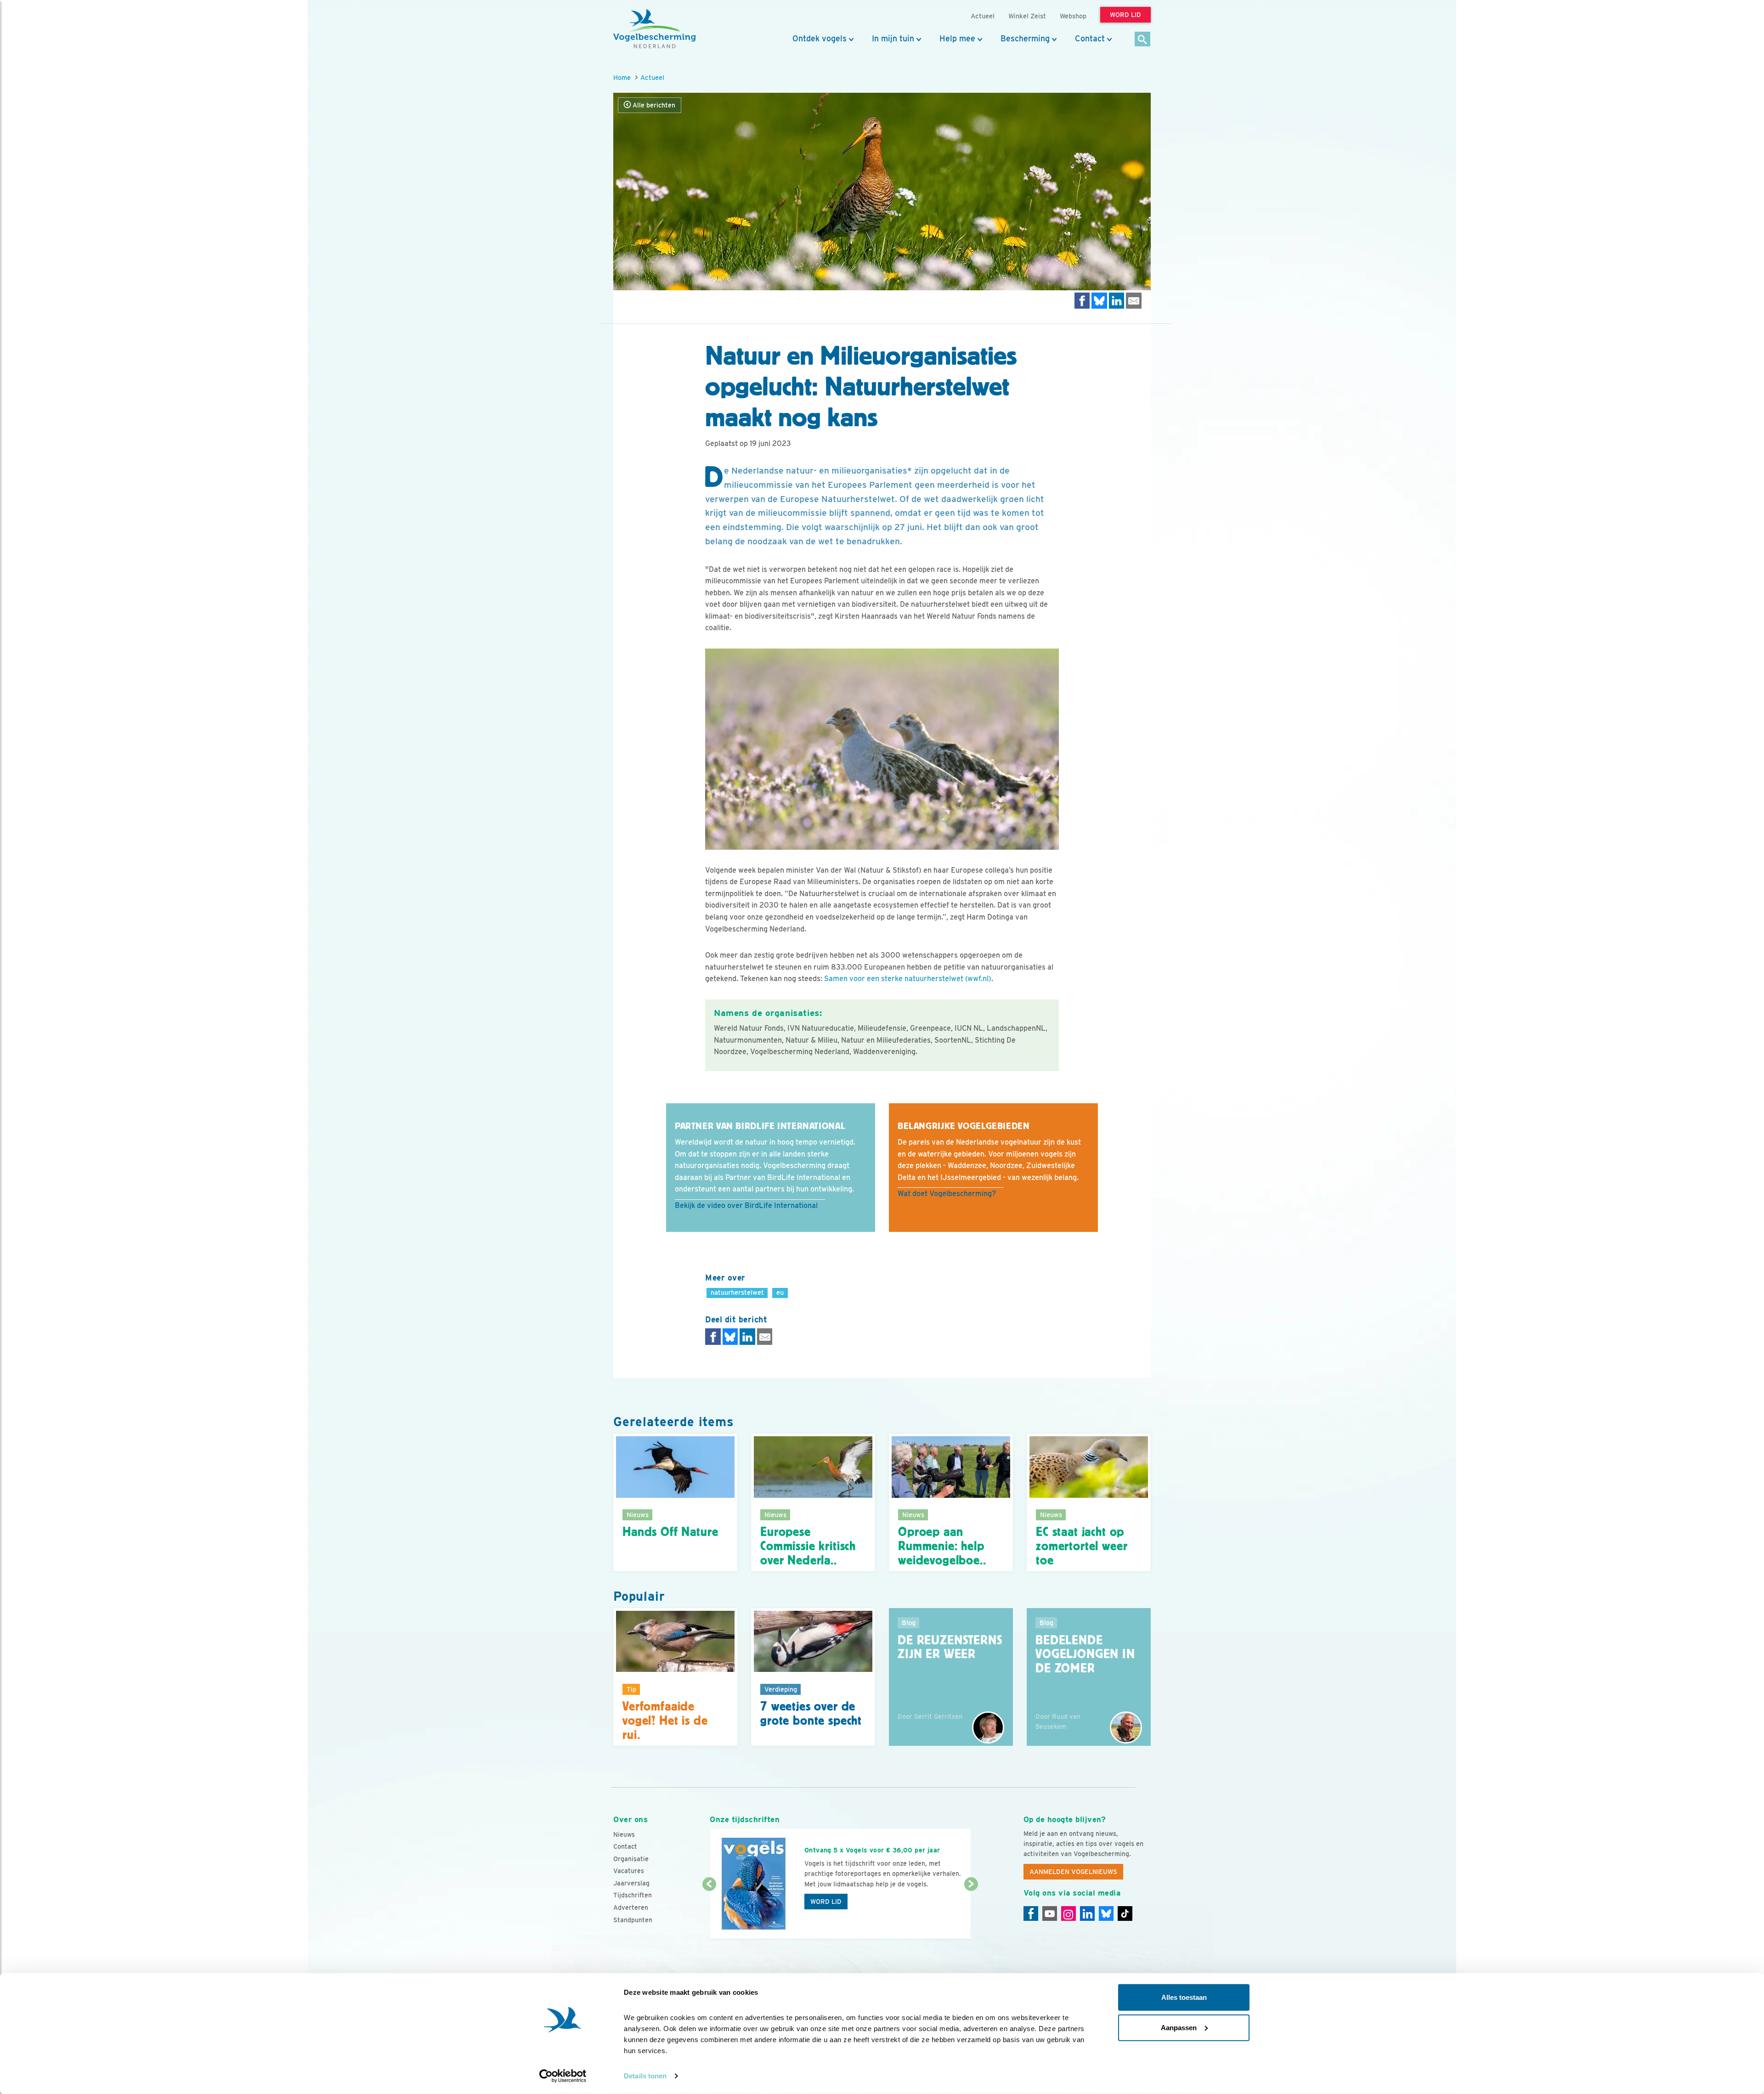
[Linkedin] (1087, 1913)
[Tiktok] (1125, 1913)
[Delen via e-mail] (1134, 301)
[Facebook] (1031, 1913)
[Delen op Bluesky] (1099, 301)
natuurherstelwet (737, 1292)
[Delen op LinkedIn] (1117, 301)
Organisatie (631, 1859)
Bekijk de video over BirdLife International (746, 1205)
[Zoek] (1143, 40)
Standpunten (633, 1920)
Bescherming (1025, 39)
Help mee (957, 39)
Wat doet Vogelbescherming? (947, 1194)
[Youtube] (1050, 1913)
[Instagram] (1069, 1913)
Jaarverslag (631, 1883)
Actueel (652, 77)
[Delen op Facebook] (1082, 301)
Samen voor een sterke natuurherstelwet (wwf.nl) (908, 979)
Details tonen (645, 2076)
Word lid (826, 1902)
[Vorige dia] (709, 1912)
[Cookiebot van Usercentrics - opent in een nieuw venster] (563, 2076)
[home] (655, 29)
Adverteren (631, 1908)
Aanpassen (1179, 2027)
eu (780, 1292)
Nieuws (624, 1834)
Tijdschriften (633, 1895)
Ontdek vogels (820, 39)
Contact (1090, 39)
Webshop (1073, 16)
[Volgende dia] (971, 1912)
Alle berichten (653, 105)
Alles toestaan (1184, 1997)
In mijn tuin (893, 39)
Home (622, 77)
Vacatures (629, 1871)
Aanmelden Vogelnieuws (1073, 1872)
